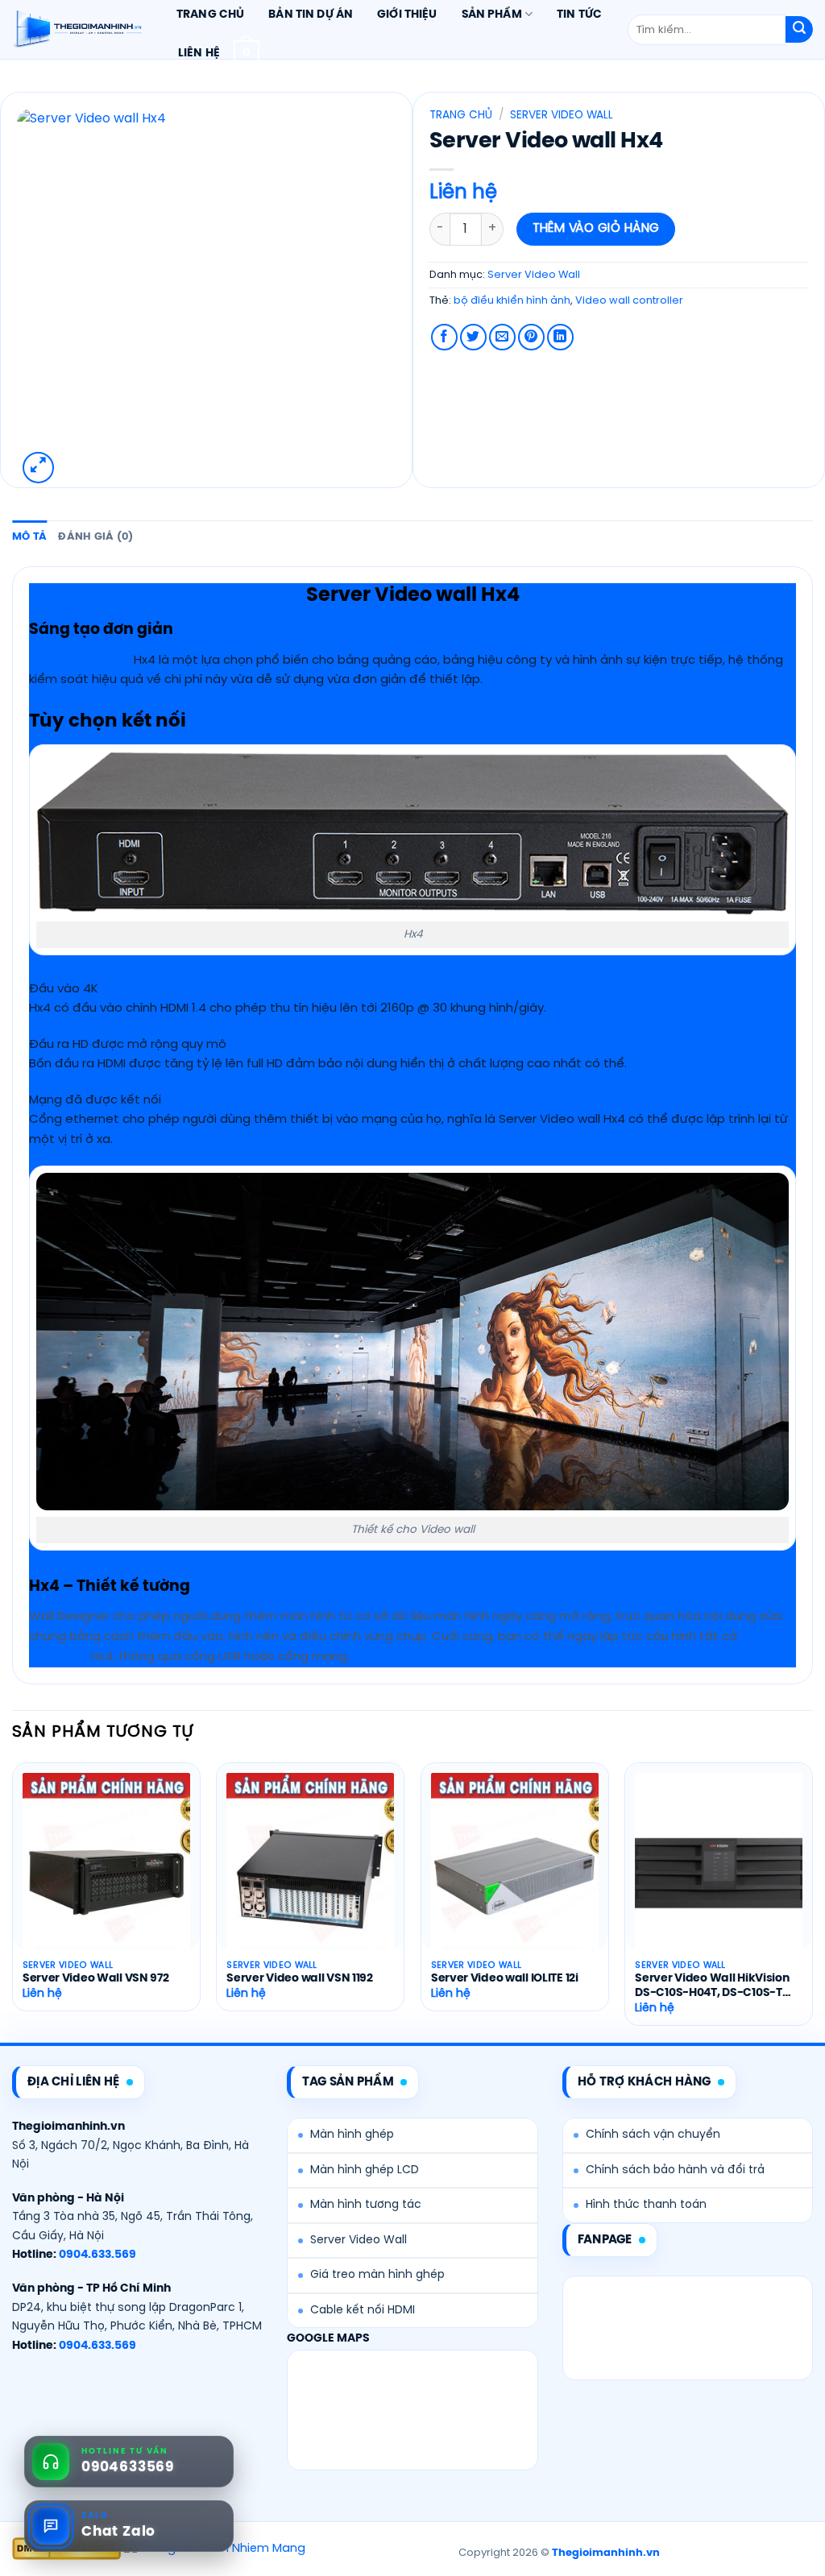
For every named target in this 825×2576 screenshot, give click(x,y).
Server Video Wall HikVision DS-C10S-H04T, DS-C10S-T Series (712, 1987)
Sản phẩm (492, 14)
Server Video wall (80, 661)
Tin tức (579, 14)
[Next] (812, 1901)
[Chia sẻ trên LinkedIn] (560, 337)
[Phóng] (38, 468)
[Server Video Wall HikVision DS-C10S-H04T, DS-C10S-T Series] (719, 1873)
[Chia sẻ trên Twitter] (473, 337)
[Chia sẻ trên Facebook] (444, 337)
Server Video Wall (562, 115)
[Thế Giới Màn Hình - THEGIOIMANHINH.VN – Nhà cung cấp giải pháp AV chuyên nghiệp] (77, 30)
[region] (412, 654)
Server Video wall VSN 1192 (300, 1979)
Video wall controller (629, 301)
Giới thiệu (407, 14)
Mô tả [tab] (29, 537)
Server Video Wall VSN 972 (96, 1979)
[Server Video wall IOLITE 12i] (515, 1873)
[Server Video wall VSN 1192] (310, 1873)
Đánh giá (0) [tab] (95, 537)
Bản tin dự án (311, 14)
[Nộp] (799, 30)
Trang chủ (210, 14)
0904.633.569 (97, 2255)
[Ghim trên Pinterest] (531, 337)
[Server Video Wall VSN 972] (106, 1873)
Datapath (58, 1657)
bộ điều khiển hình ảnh (512, 301)
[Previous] (13, 1901)
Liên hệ (199, 53)
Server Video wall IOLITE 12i (505, 1979)
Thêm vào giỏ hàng (596, 229)
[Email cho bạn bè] (502, 337)
